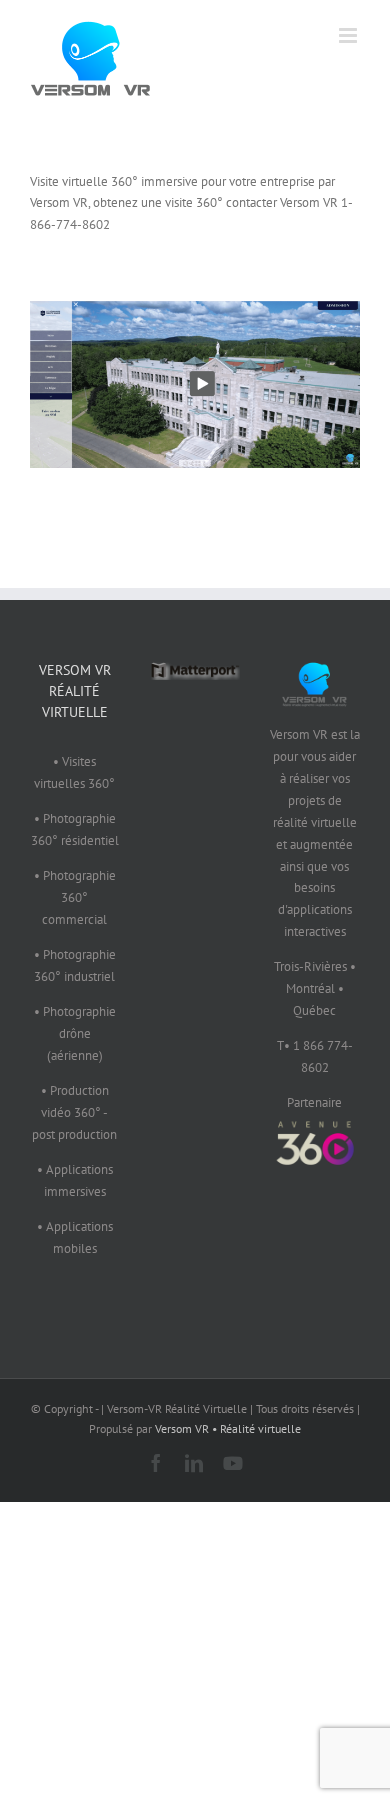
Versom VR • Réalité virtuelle (228, 1428)
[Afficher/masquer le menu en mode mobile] (349, 35)
